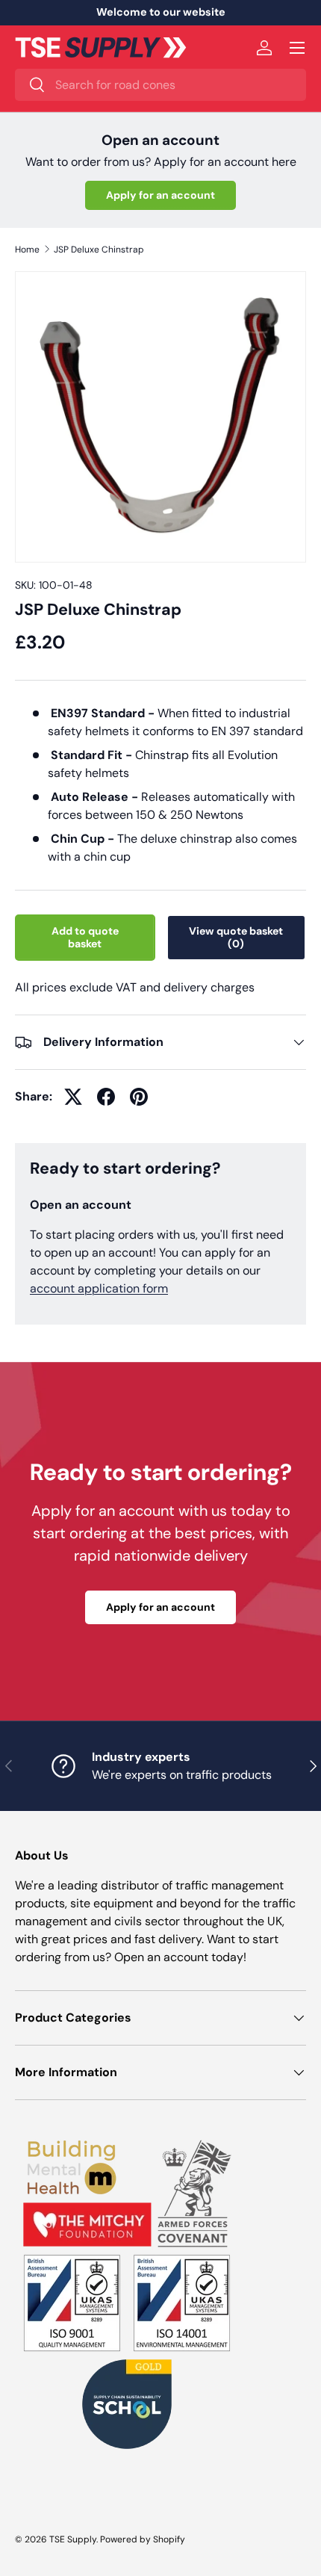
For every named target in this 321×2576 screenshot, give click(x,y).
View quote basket (236, 937)
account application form (99, 1288)
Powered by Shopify (143, 2539)
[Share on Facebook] (106, 1097)
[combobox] (160, 85)
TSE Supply (73, 2539)
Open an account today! (180, 1957)
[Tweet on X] (73, 1097)
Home (27, 250)
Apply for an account (160, 195)
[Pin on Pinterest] (139, 1097)
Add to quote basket (85, 937)
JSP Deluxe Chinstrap (99, 250)
